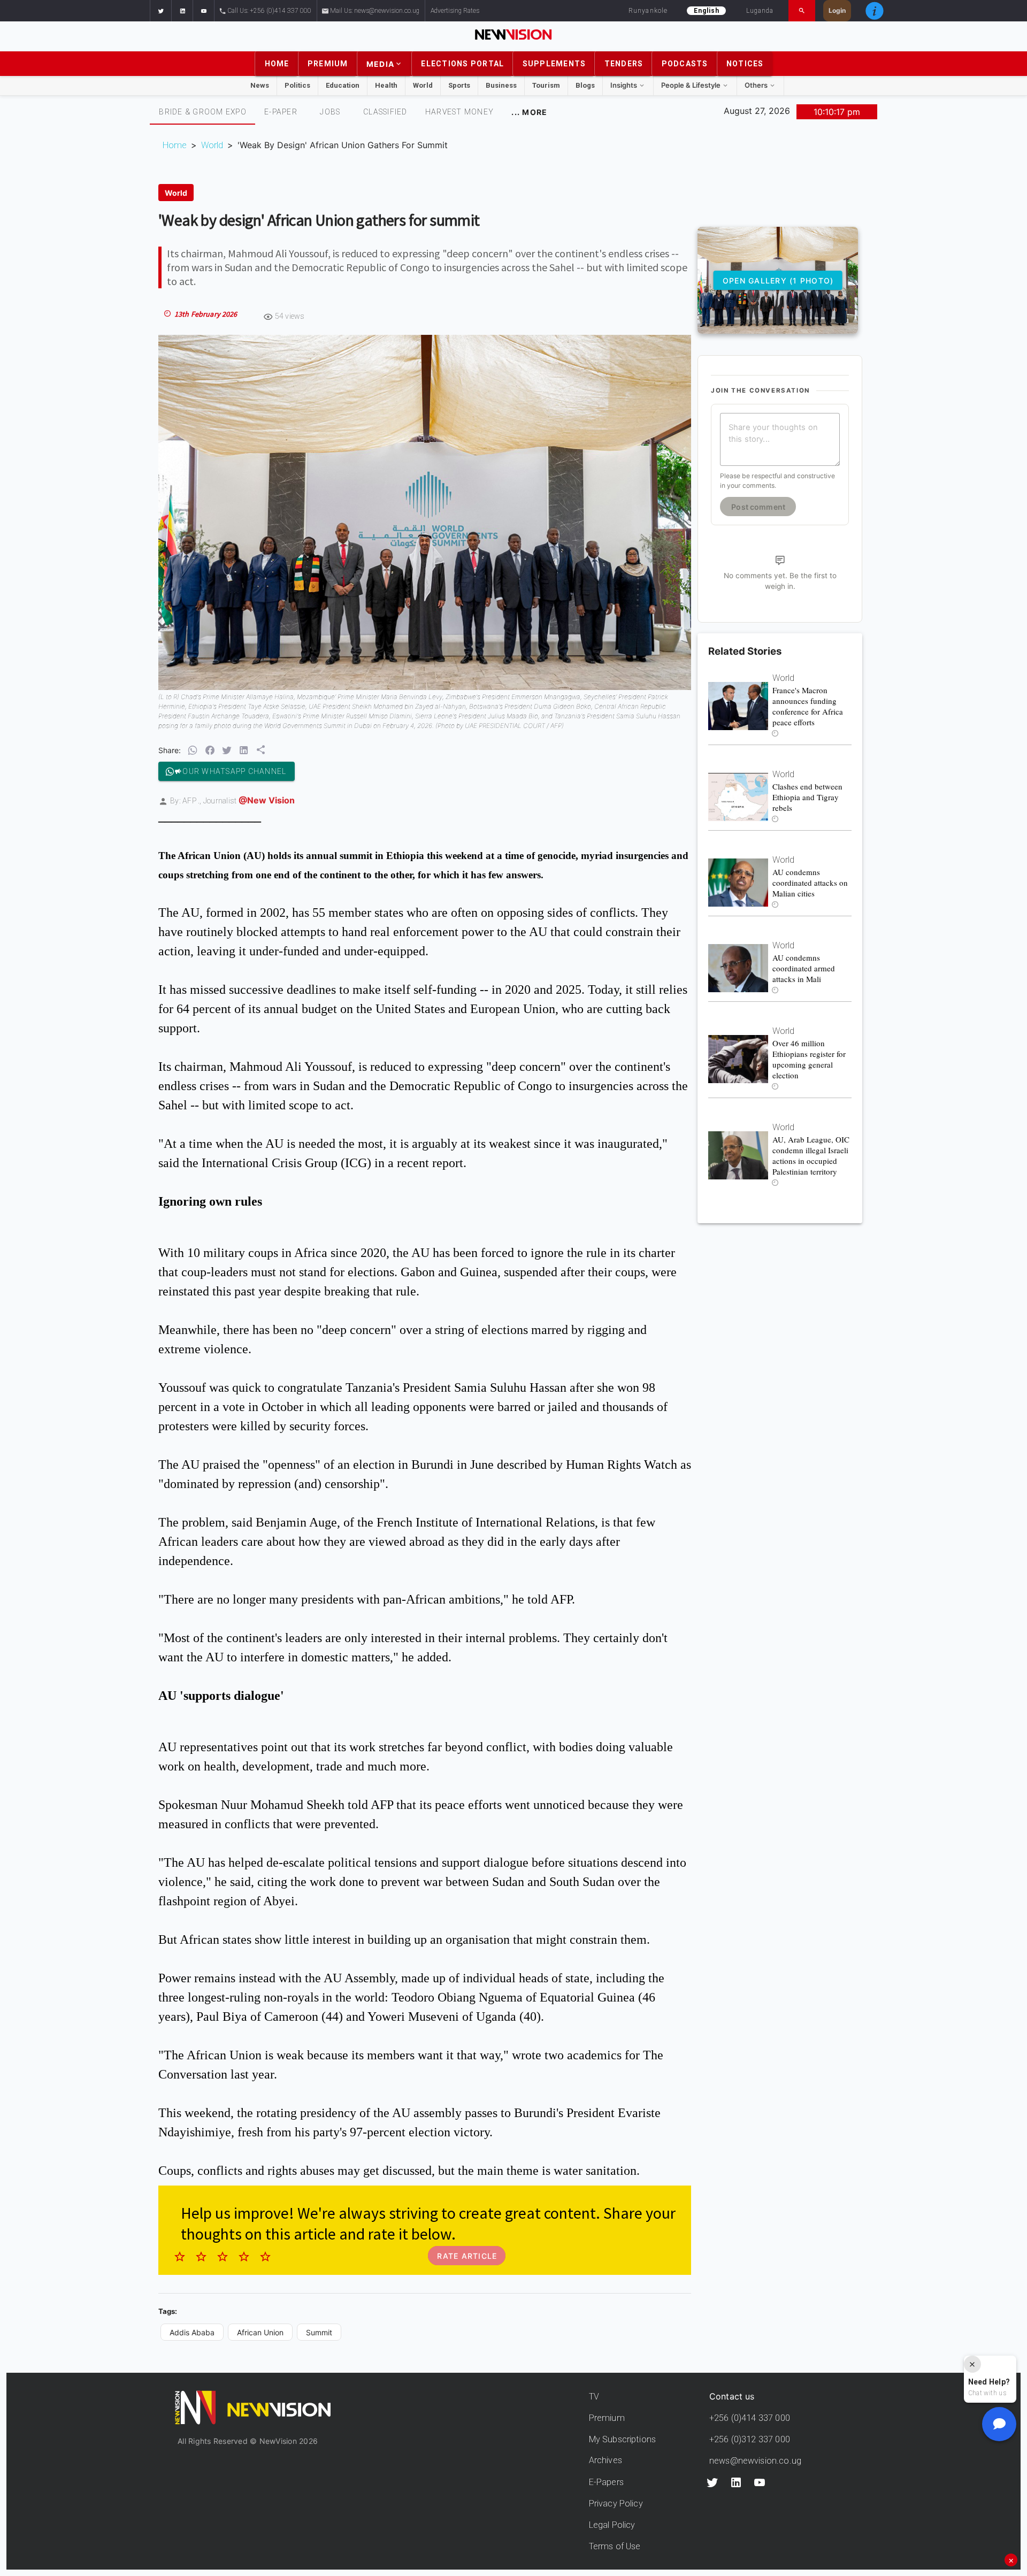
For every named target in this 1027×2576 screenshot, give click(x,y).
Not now (487, 1430)
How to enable (531, 1430)
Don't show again (513, 1449)
